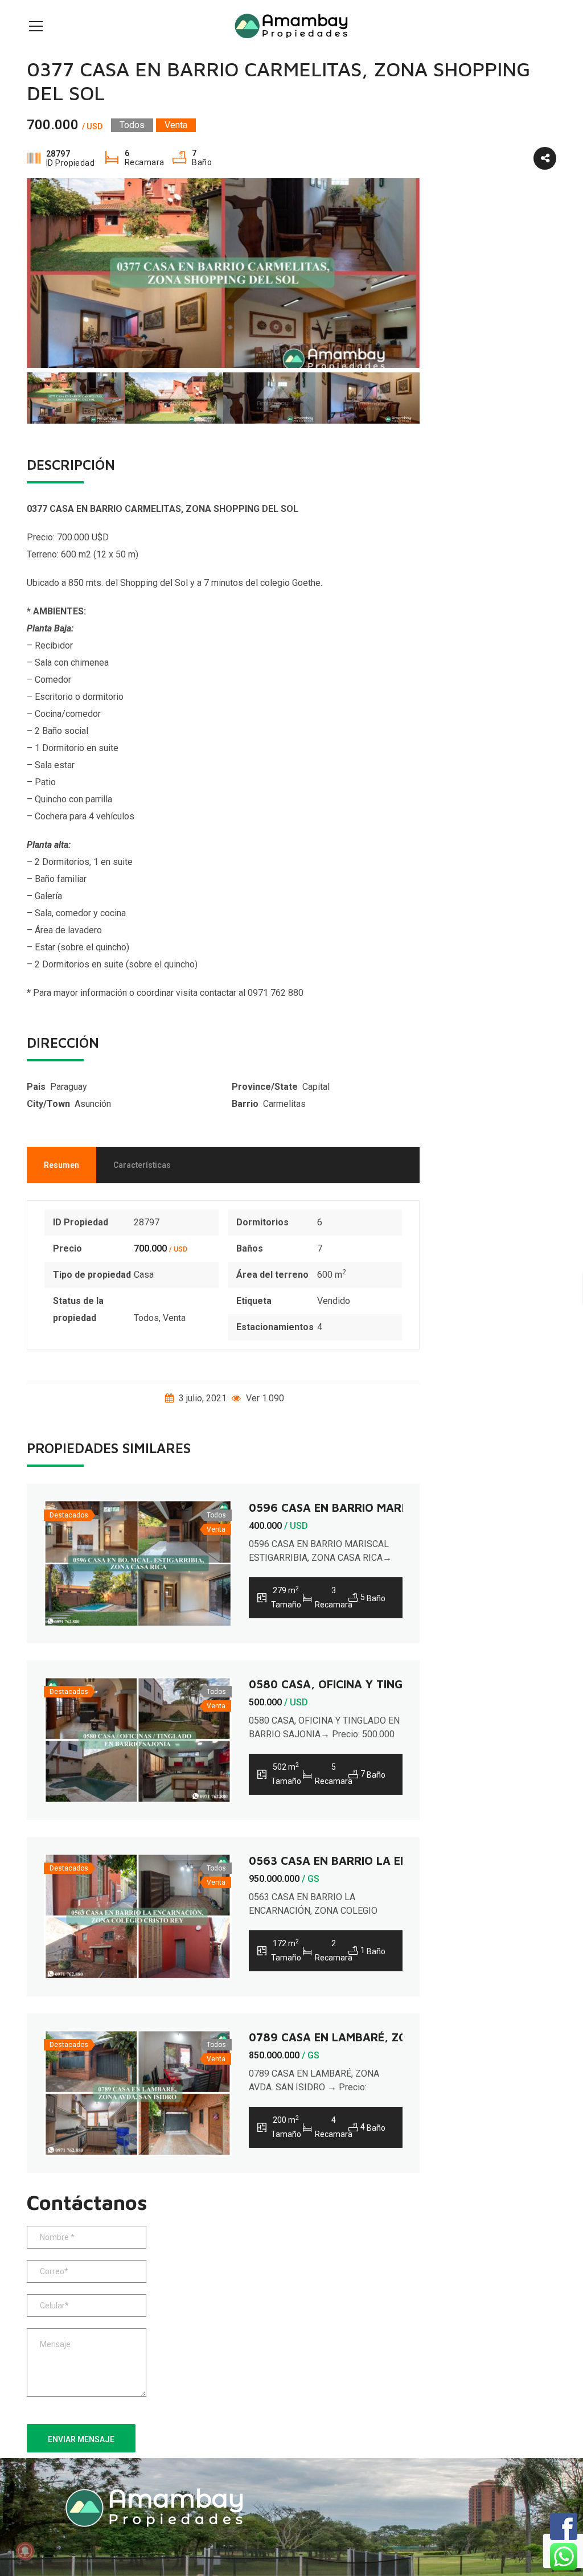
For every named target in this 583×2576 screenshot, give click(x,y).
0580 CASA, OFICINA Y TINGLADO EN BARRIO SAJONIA (397, 1684)
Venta (174, 1318)
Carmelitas (284, 1104)
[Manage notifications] (25, 2551)
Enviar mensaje (81, 2439)
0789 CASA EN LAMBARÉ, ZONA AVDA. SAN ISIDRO (387, 2037)
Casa (144, 1275)
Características (142, 1165)
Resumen (61, 1165)
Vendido (334, 1301)
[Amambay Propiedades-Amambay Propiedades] (291, 25)
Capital (316, 1087)
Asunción (93, 1104)
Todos (146, 1318)
